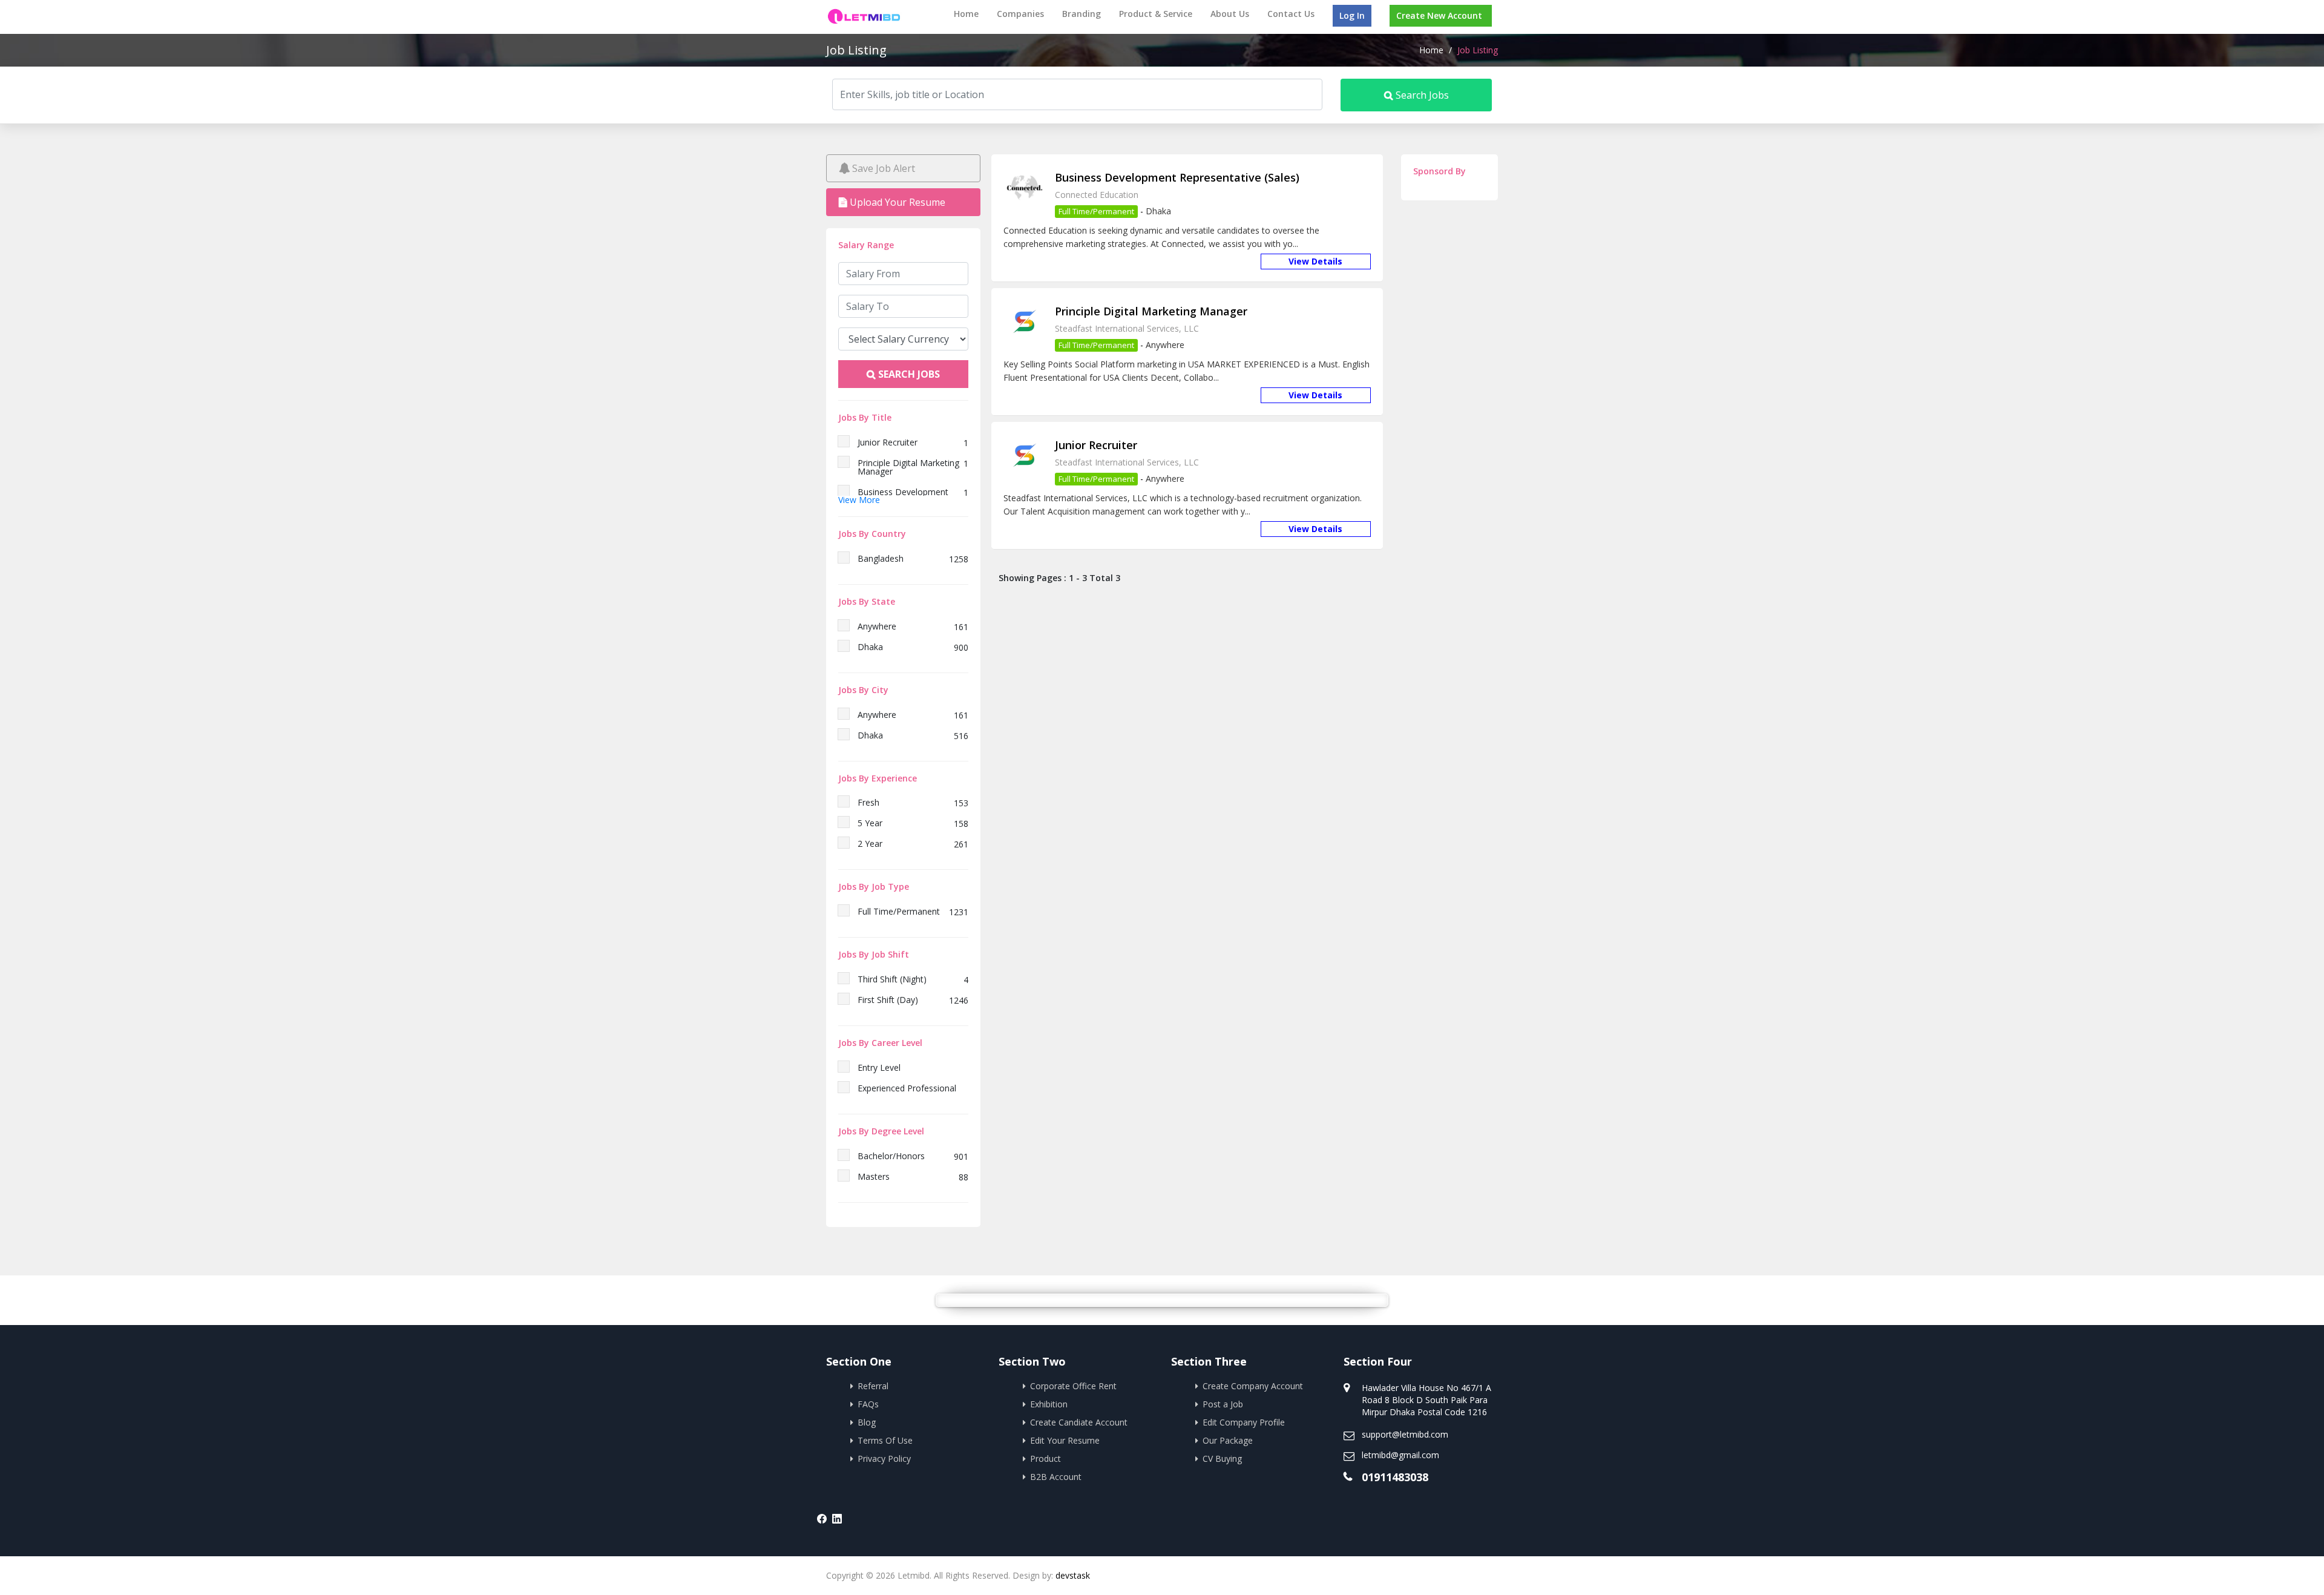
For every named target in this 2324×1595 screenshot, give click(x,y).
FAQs (868, 1404)
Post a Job (1223, 1404)
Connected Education (1097, 195)
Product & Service (1156, 14)
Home (966, 14)
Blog (867, 1422)
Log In (1352, 15)
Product (1045, 1459)
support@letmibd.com (1405, 1434)
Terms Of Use (885, 1440)
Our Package (1228, 1440)
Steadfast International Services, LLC (1127, 328)
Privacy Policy (884, 1459)
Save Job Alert (882, 168)
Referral (873, 1386)
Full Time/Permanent (1096, 211)
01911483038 (1395, 1477)
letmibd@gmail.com (1400, 1455)
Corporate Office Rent (1073, 1386)
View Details (1315, 261)
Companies (1020, 14)
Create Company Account (1253, 1386)
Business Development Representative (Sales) (1177, 177)
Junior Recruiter (1096, 445)
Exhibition (1049, 1404)
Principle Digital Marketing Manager (1151, 311)
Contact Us (1291, 14)
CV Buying (1222, 1459)
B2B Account (1056, 1477)
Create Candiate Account (1079, 1422)
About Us (1230, 14)
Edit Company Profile (1244, 1422)
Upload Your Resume (896, 202)
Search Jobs (1421, 95)
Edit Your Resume (1065, 1440)
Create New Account (1439, 15)
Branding (1082, 14)
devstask (1073, 1575)
